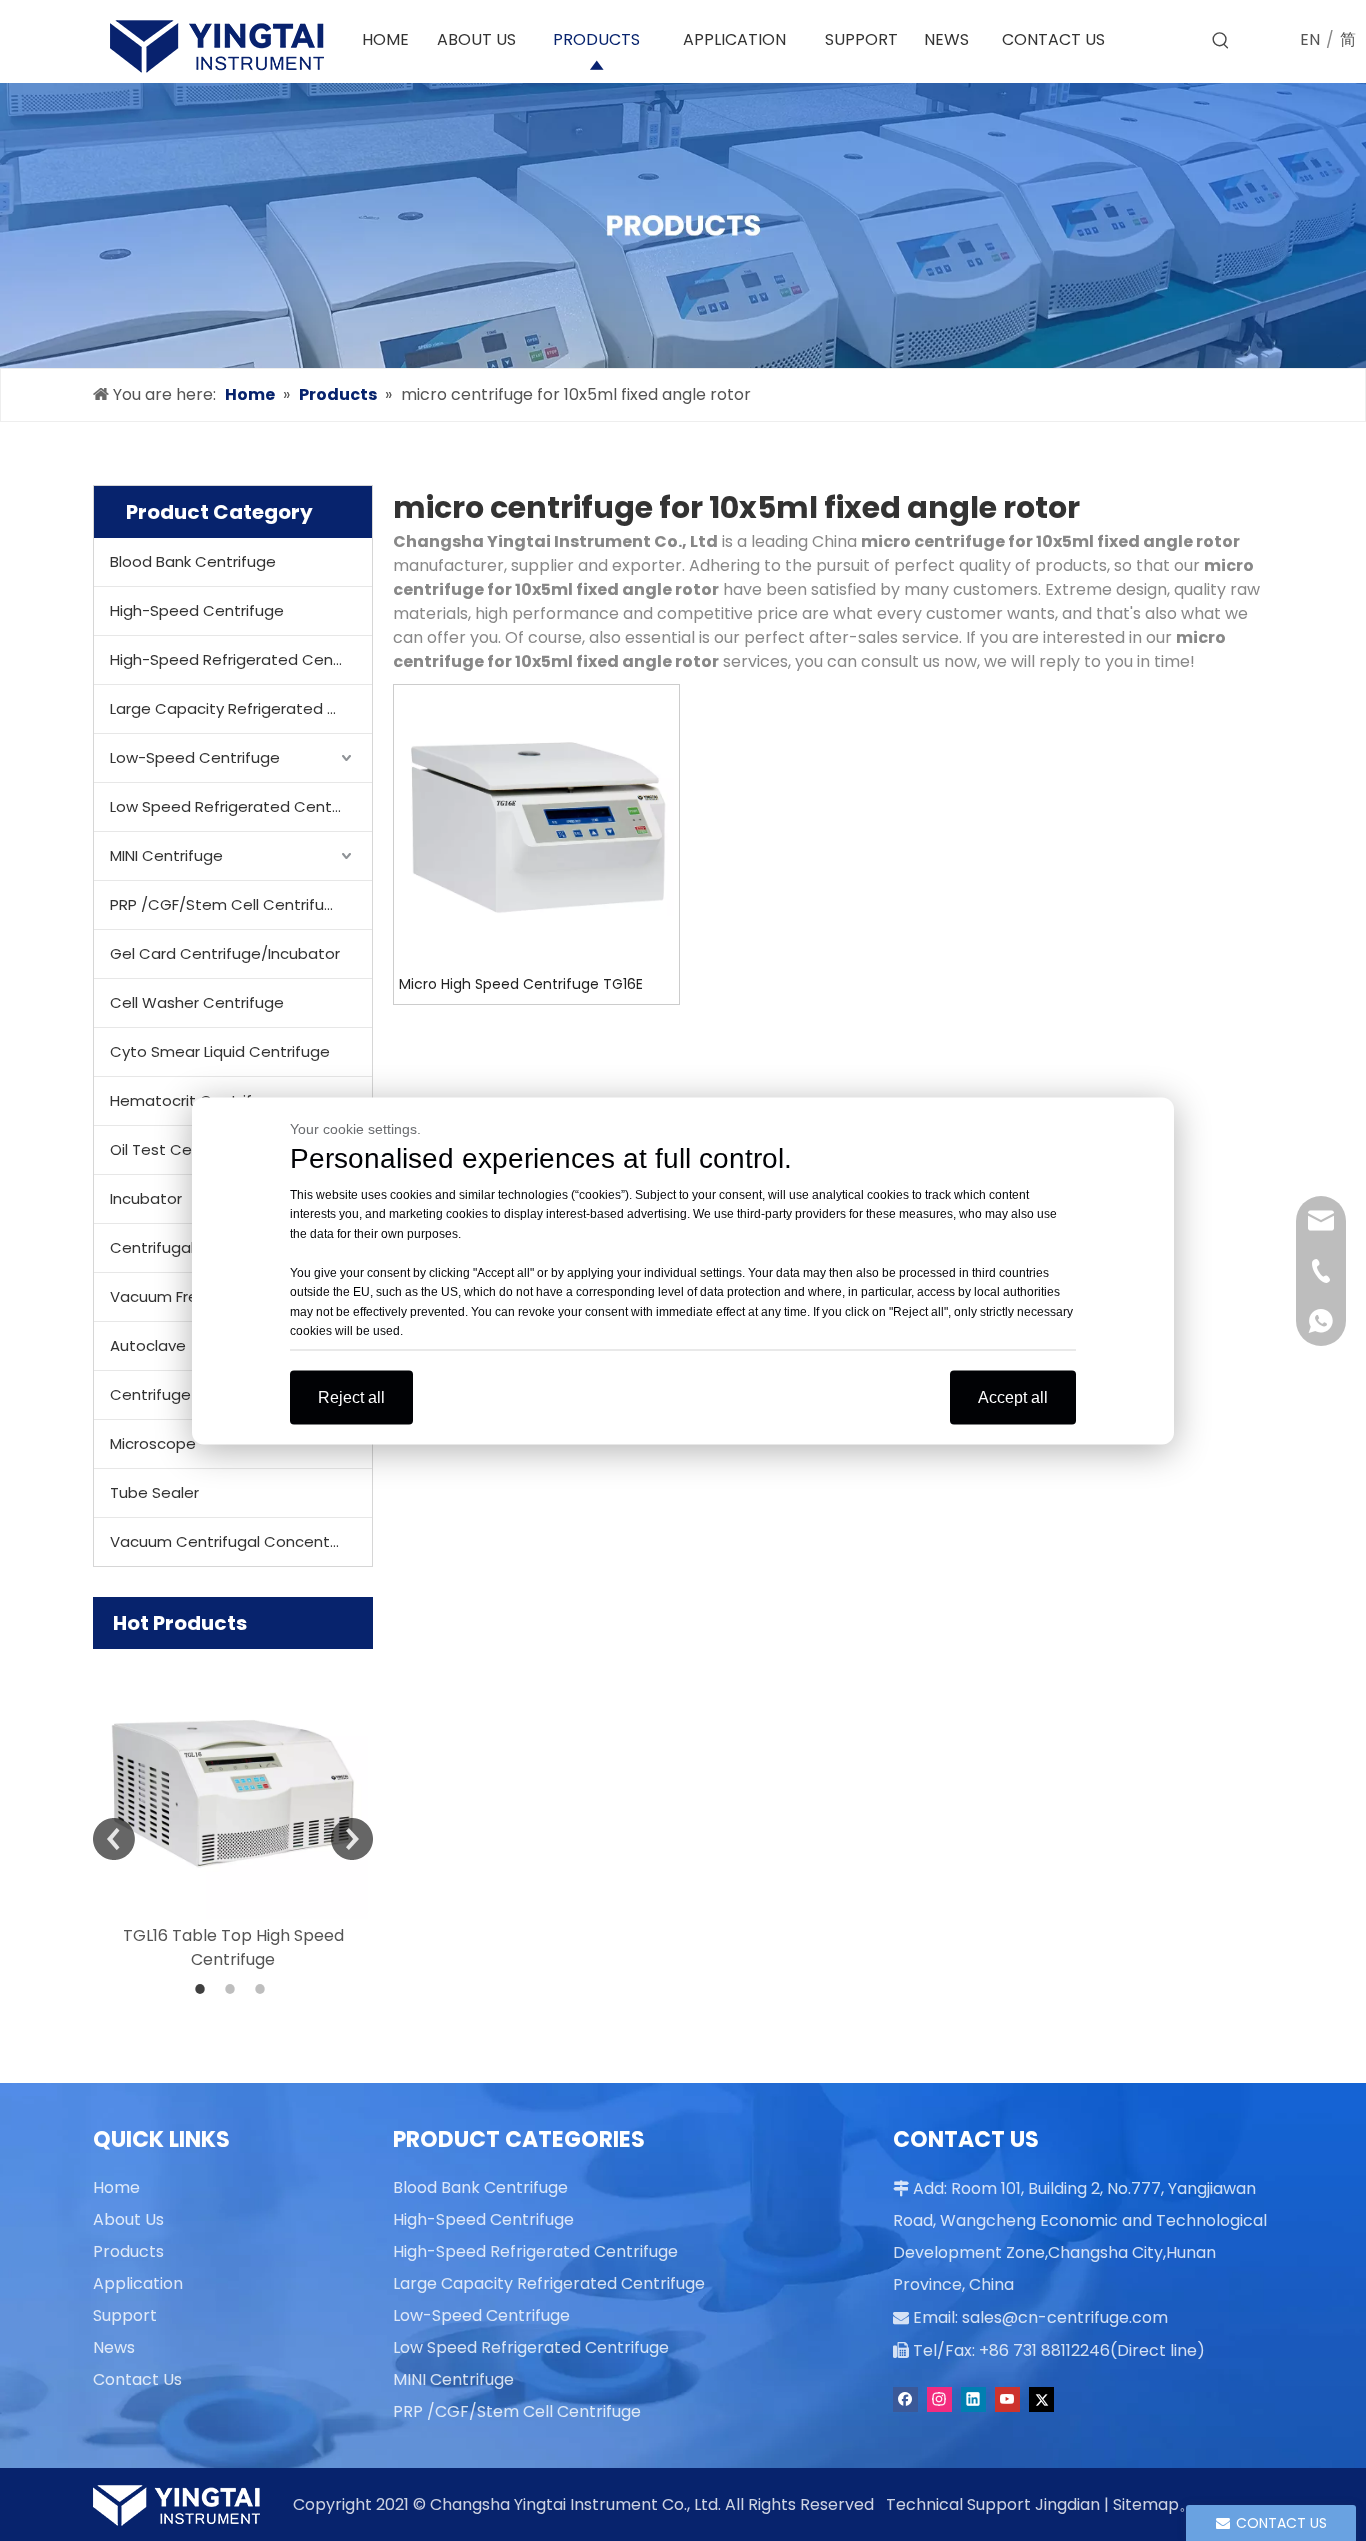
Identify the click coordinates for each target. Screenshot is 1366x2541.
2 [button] (233, 1989)
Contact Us (137, 2379)
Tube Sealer (154, 1492)
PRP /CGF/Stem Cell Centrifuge (227, 904)
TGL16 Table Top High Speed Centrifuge (233, 1947)
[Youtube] (1007, 2399)
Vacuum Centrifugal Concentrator (238, 1541)
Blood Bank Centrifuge (193, 561)
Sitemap (1146, 2504)
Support (125, 2315)
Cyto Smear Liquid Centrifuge (220, 1051)
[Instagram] (939, 2399)
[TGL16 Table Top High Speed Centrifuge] (233, 1784)
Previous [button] (114, 1839)
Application (138, 2283)
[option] (233, 1810)
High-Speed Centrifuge (197, 610)
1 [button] (203, 1989)
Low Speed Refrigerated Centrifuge (241, 806)
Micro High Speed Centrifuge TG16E (521, 984)
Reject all (351, 1396)
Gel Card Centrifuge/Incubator (225, 953)
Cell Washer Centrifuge (197, 1002)
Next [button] (352, 1839)
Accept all (1013, 1396)
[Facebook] (905, 2399)
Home (116, 2187)
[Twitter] (1041, 2399)
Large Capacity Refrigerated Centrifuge (241, 708)
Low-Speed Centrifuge (195, 757)
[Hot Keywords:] (1221, 41)
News (114, 2347)
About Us (128, 2219)
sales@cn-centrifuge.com (1065, 2317)
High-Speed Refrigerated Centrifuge (241, 659)
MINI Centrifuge (166, 855)
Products (128, 2251)
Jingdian (1067, 2504)
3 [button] (263, 1989)
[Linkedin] (973, 2399)
